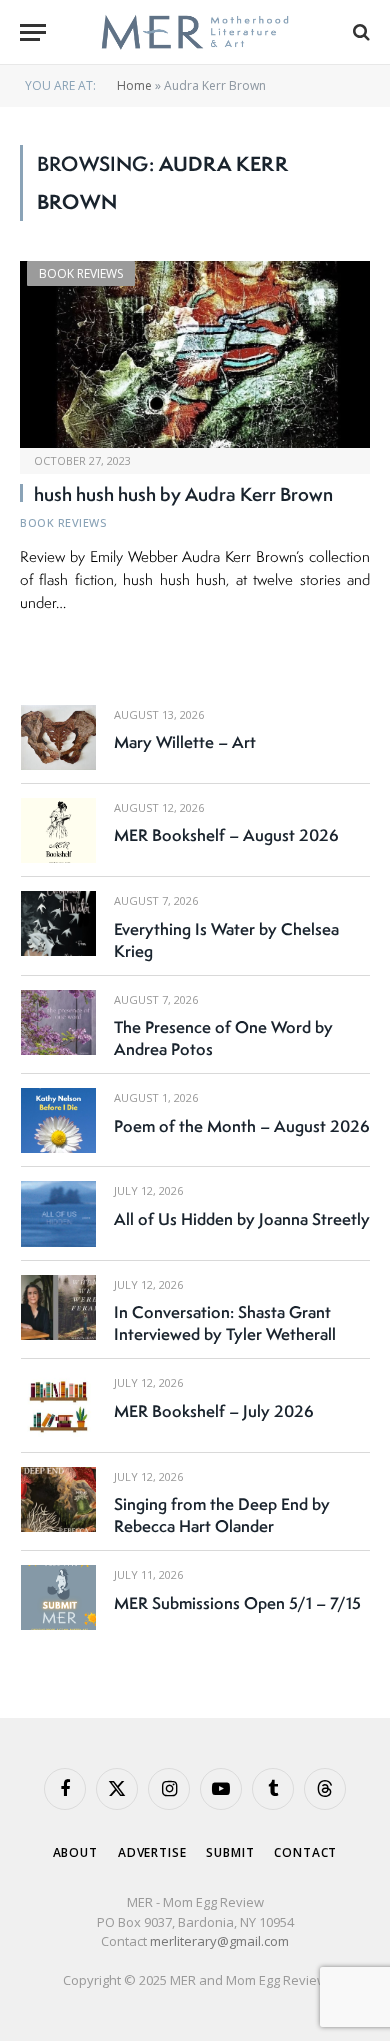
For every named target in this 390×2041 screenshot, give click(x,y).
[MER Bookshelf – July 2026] (58, 1405)
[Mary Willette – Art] (58, 737)
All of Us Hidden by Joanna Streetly (242, 1219)
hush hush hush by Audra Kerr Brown (183, 494)
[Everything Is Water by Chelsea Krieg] (58, 923)
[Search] (359, 32)
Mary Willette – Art (185, 742)
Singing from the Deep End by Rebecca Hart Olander (222, 1515)
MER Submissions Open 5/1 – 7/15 (237, 1603)
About (75, 1852)
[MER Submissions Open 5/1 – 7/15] (58, 1597)
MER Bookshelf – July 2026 (214, 1411)
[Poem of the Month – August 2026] (58, 1120)
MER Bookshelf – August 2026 (226, 835)
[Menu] (33, 32)
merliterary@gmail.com (219, 1941)
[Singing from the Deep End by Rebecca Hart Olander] (58, 1499)
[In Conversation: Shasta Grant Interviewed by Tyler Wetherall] (58, 1307)
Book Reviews (81, 273)
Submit (230, 1852)
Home (134, 85)
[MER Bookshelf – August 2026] (58, 830)
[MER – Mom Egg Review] (194, 32)
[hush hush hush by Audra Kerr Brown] (195, 354)
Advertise (152, 1852)
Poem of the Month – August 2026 (242, 1126)
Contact (305, 1852)
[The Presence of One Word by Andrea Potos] (58, 1022)
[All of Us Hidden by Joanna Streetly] (58, 1213)
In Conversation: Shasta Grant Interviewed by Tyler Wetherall (225, 1323)
